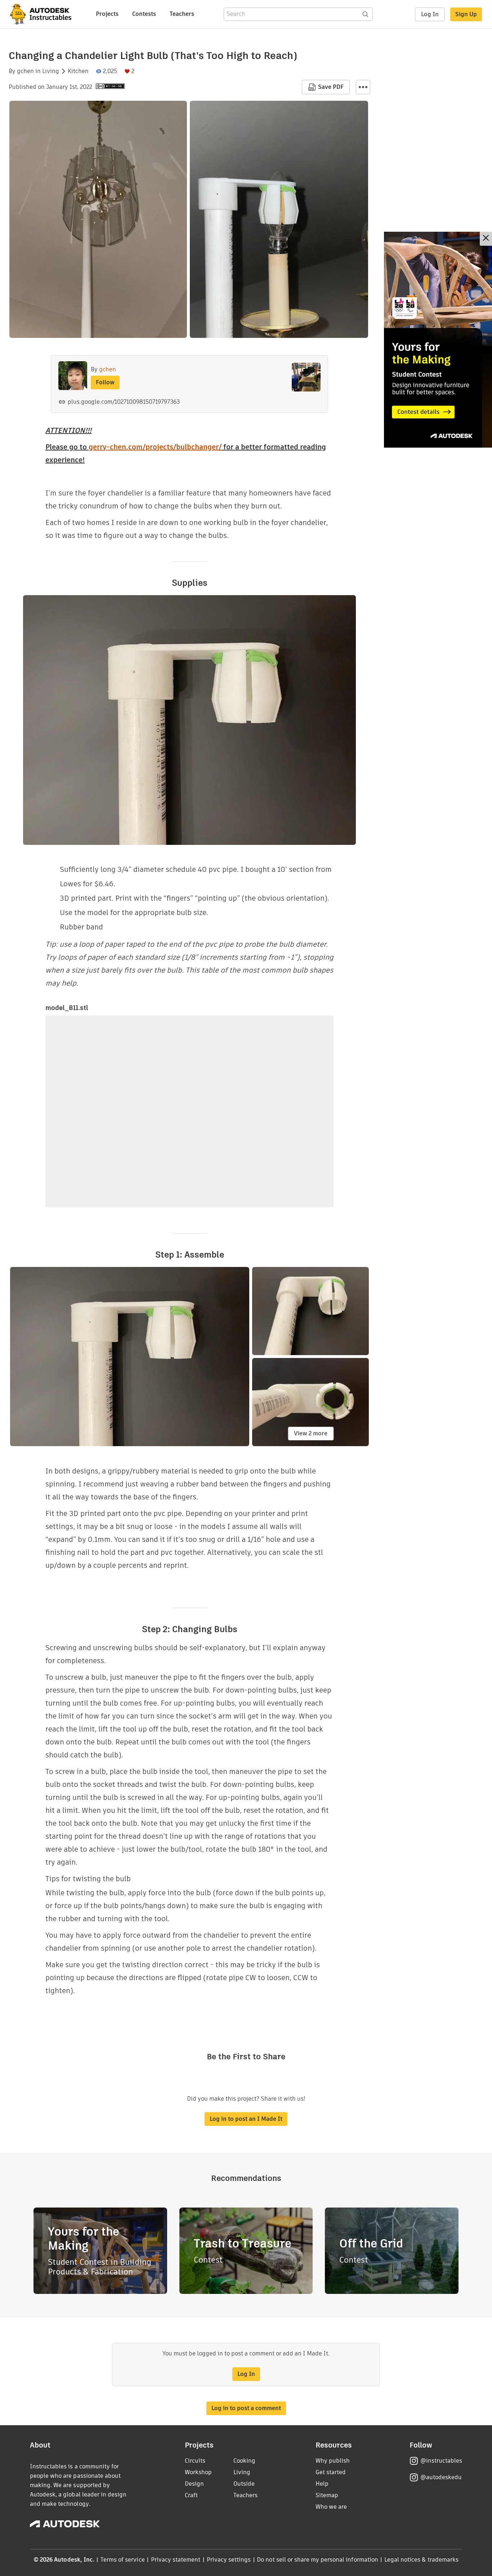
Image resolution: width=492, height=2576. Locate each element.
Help (322, 2484)
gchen (25, 71)
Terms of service (123, 2560)
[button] (363, 87)
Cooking (244, 2461)
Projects (107, 14)
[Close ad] (486, 239)
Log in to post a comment (246, 2408)
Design (194, 2484)
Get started (331, 2472)
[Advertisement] (438, 340)
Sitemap (327, 2495)
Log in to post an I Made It (246, 2119)
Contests (144, 14)
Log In (430, 14)
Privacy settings (229, 2560)
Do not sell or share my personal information (317, 2560)
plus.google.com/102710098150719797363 (124, 402)
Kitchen (78, 71)
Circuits (195, 2461)
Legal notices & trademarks (421, 2560)
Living (51, 71)
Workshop (198, 2472)
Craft (191, 2495)
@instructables (441, 2461)
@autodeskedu (441, 2477)
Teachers (182, 14)
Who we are (331, 2507)
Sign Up (466, 14)
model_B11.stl (67, 1008)
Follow (105, 382)
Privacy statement (176, 2560)
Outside (244, 2484)
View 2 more (311, 1433)
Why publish (333, 2461)
